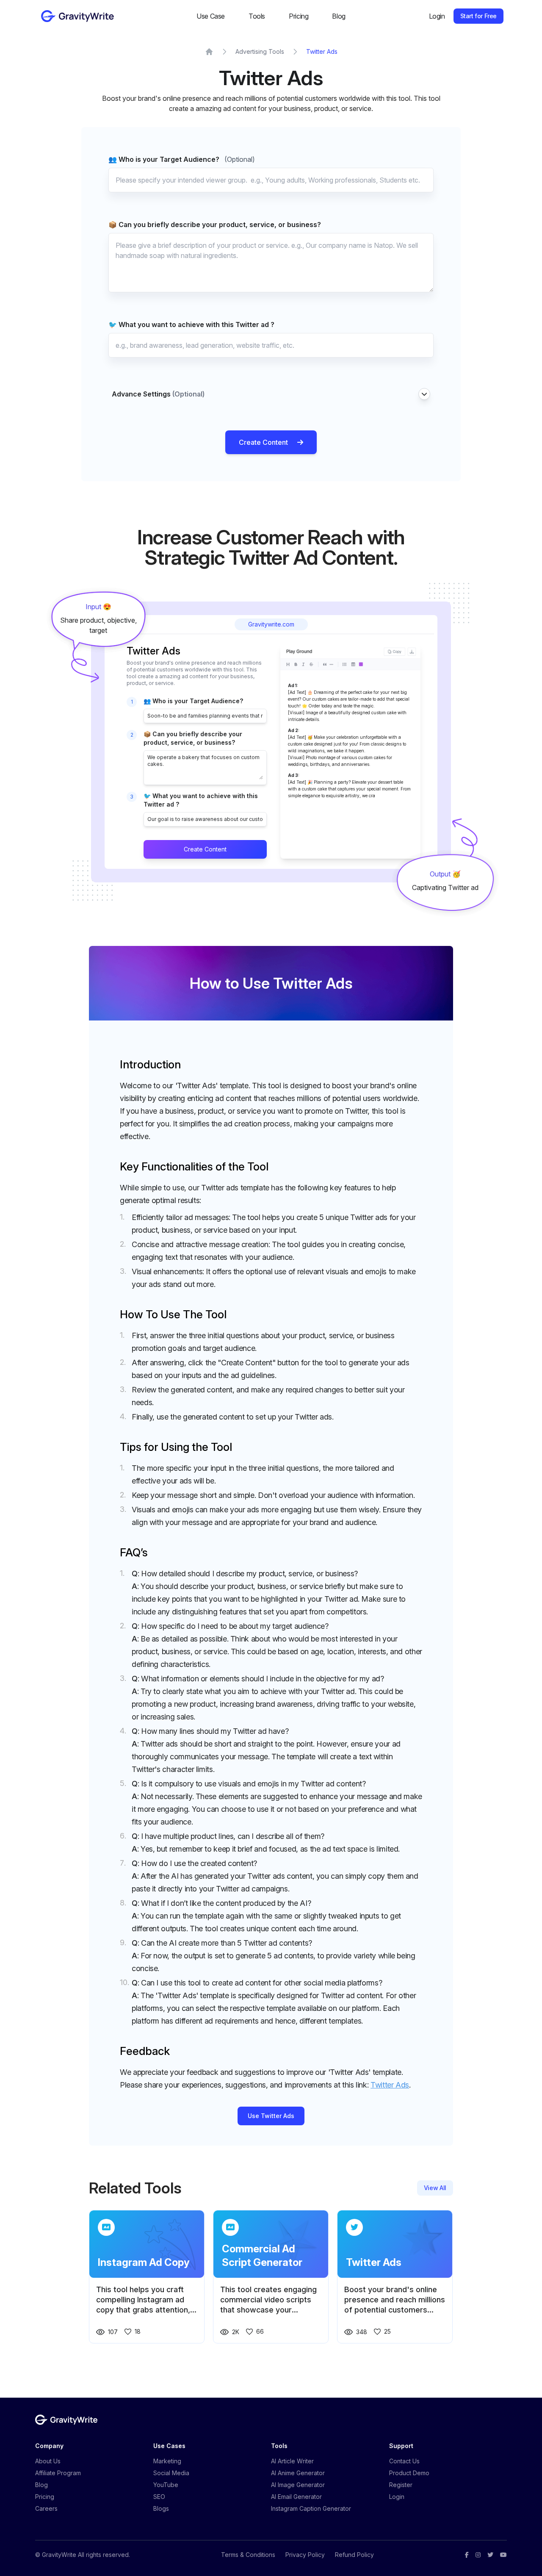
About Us (48, 2461)
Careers (46, 2508)
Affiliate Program (58, 2473)
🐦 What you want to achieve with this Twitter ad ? (191, 324)
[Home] (209, 52)
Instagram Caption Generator (311, 2508)
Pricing (299, 16)
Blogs (161, 2508)
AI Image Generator (298, 2485)
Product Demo (409, 2473)
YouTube (166, 2485)
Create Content (263, 442)
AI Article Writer (292, 2461)
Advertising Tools (260, 51)
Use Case (211, 16)
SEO (159, 2497)
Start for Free (478, 16)
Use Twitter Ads (271, 2116)
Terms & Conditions (248, 2555)
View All (435, 2188)
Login (437, 16)
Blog (339, 16)
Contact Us (404, 2461)
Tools (257, 16)
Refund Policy (354, 2555)
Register (401, 2485)
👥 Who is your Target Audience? (182, 159)
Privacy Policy (305, 2555)
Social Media (171, 2473)
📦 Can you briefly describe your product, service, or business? (215, 225)
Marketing (167, 2461)
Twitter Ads (322, 51)
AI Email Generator (296, 2497)
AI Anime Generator (298, 2473)
